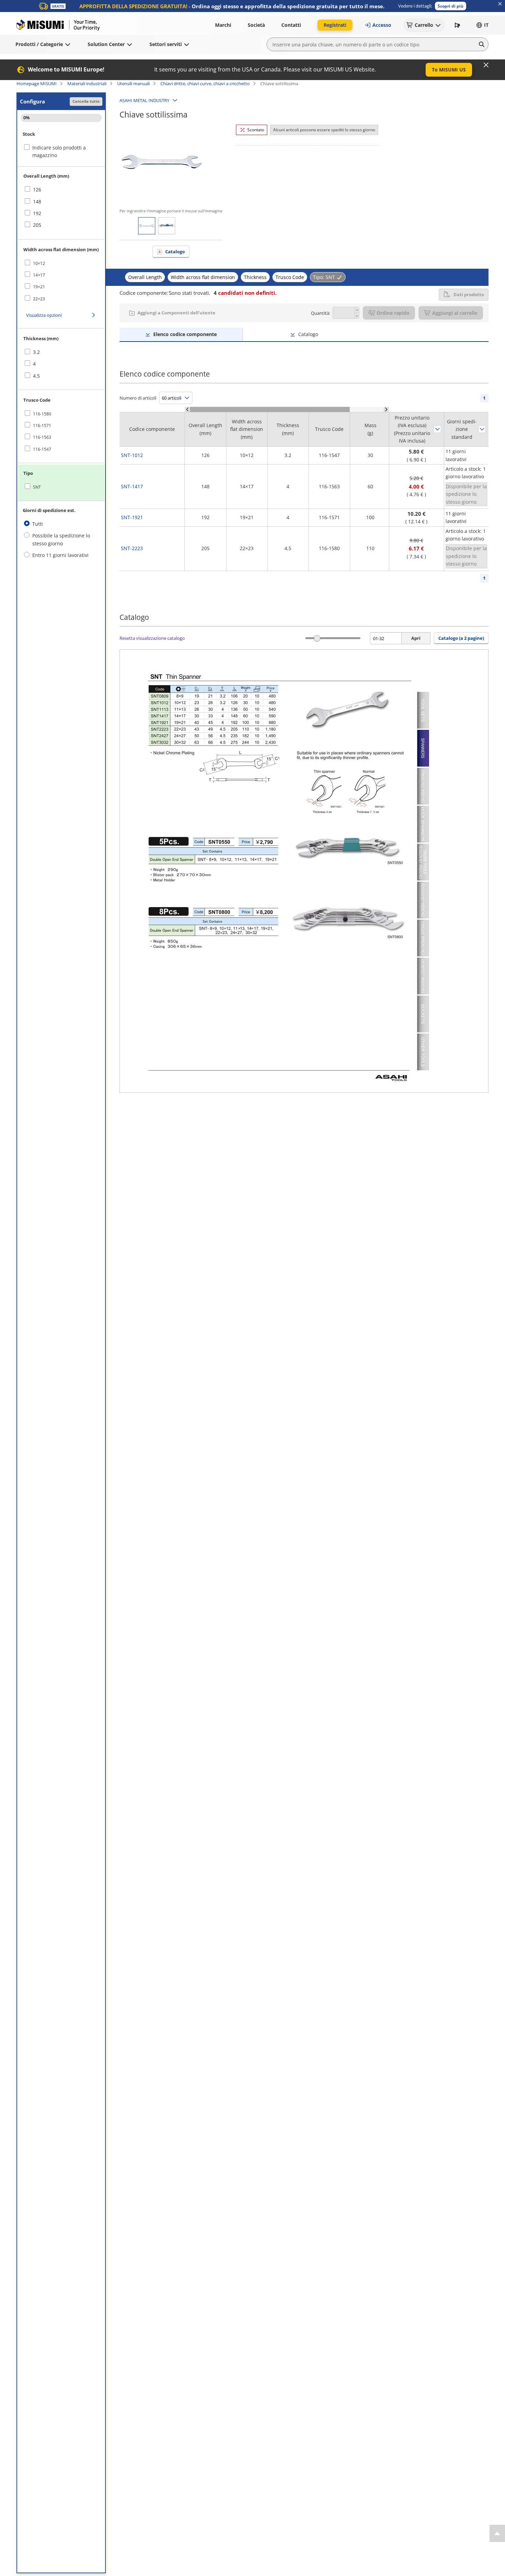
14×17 (39, 275)
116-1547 (42, 449)
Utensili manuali (133, 83)
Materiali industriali (87, 83)
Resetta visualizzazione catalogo (152, 638)
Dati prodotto (469, 294)
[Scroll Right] (386, 409)
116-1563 (42, 437)
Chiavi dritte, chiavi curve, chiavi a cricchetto (205, 83)
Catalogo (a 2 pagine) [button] (461, 638)
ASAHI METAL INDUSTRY (144, 100)
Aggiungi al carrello (455, 313)
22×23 (39, 299)
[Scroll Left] (187, 409)
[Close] (486, 65)
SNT (37, 487)
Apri (416, 638)
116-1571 (42, 426)
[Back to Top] (497, 2533)
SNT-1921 (132, 517)
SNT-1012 (132, 455)
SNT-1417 (132, 486)
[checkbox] (61, 190)
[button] (451, 6)
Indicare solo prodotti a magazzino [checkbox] (59, 151)
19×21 (39, 287)
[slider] (317, 638)
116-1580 (42, 414)
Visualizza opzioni (44, 315)
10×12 (39, 263)
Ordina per (437, 429)
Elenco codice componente (185, 334)
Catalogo (175, 252)
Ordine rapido (393, 313)
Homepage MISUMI (37, 83)
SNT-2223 (132, 548)
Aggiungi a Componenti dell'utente (176, 313)
